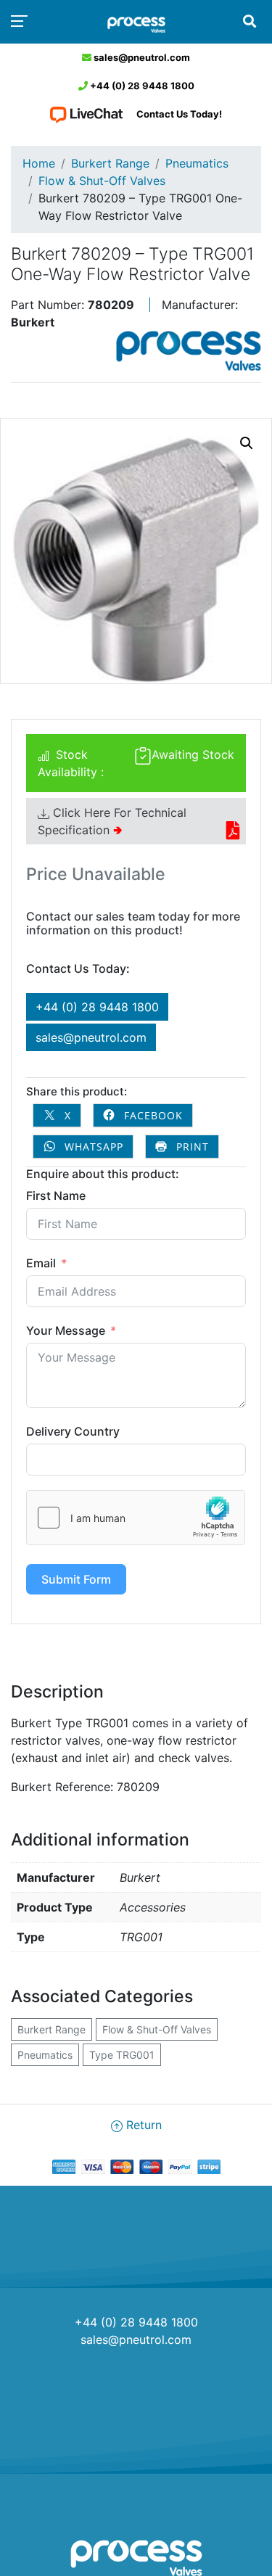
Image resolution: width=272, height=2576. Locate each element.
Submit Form (76, 1579)
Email (41, 1263)
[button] (247, 443)
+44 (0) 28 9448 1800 (141, 86)
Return (142, 2125)
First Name (56, 1196)
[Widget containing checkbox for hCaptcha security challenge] (136, 1518)
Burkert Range (110, 163)
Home (39, 163)
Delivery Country (73, 1431)
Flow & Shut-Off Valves (102, 181)
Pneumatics (197, 163)
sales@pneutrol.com (141, 57)
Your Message (66, 1330)
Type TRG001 (122, 2055)
